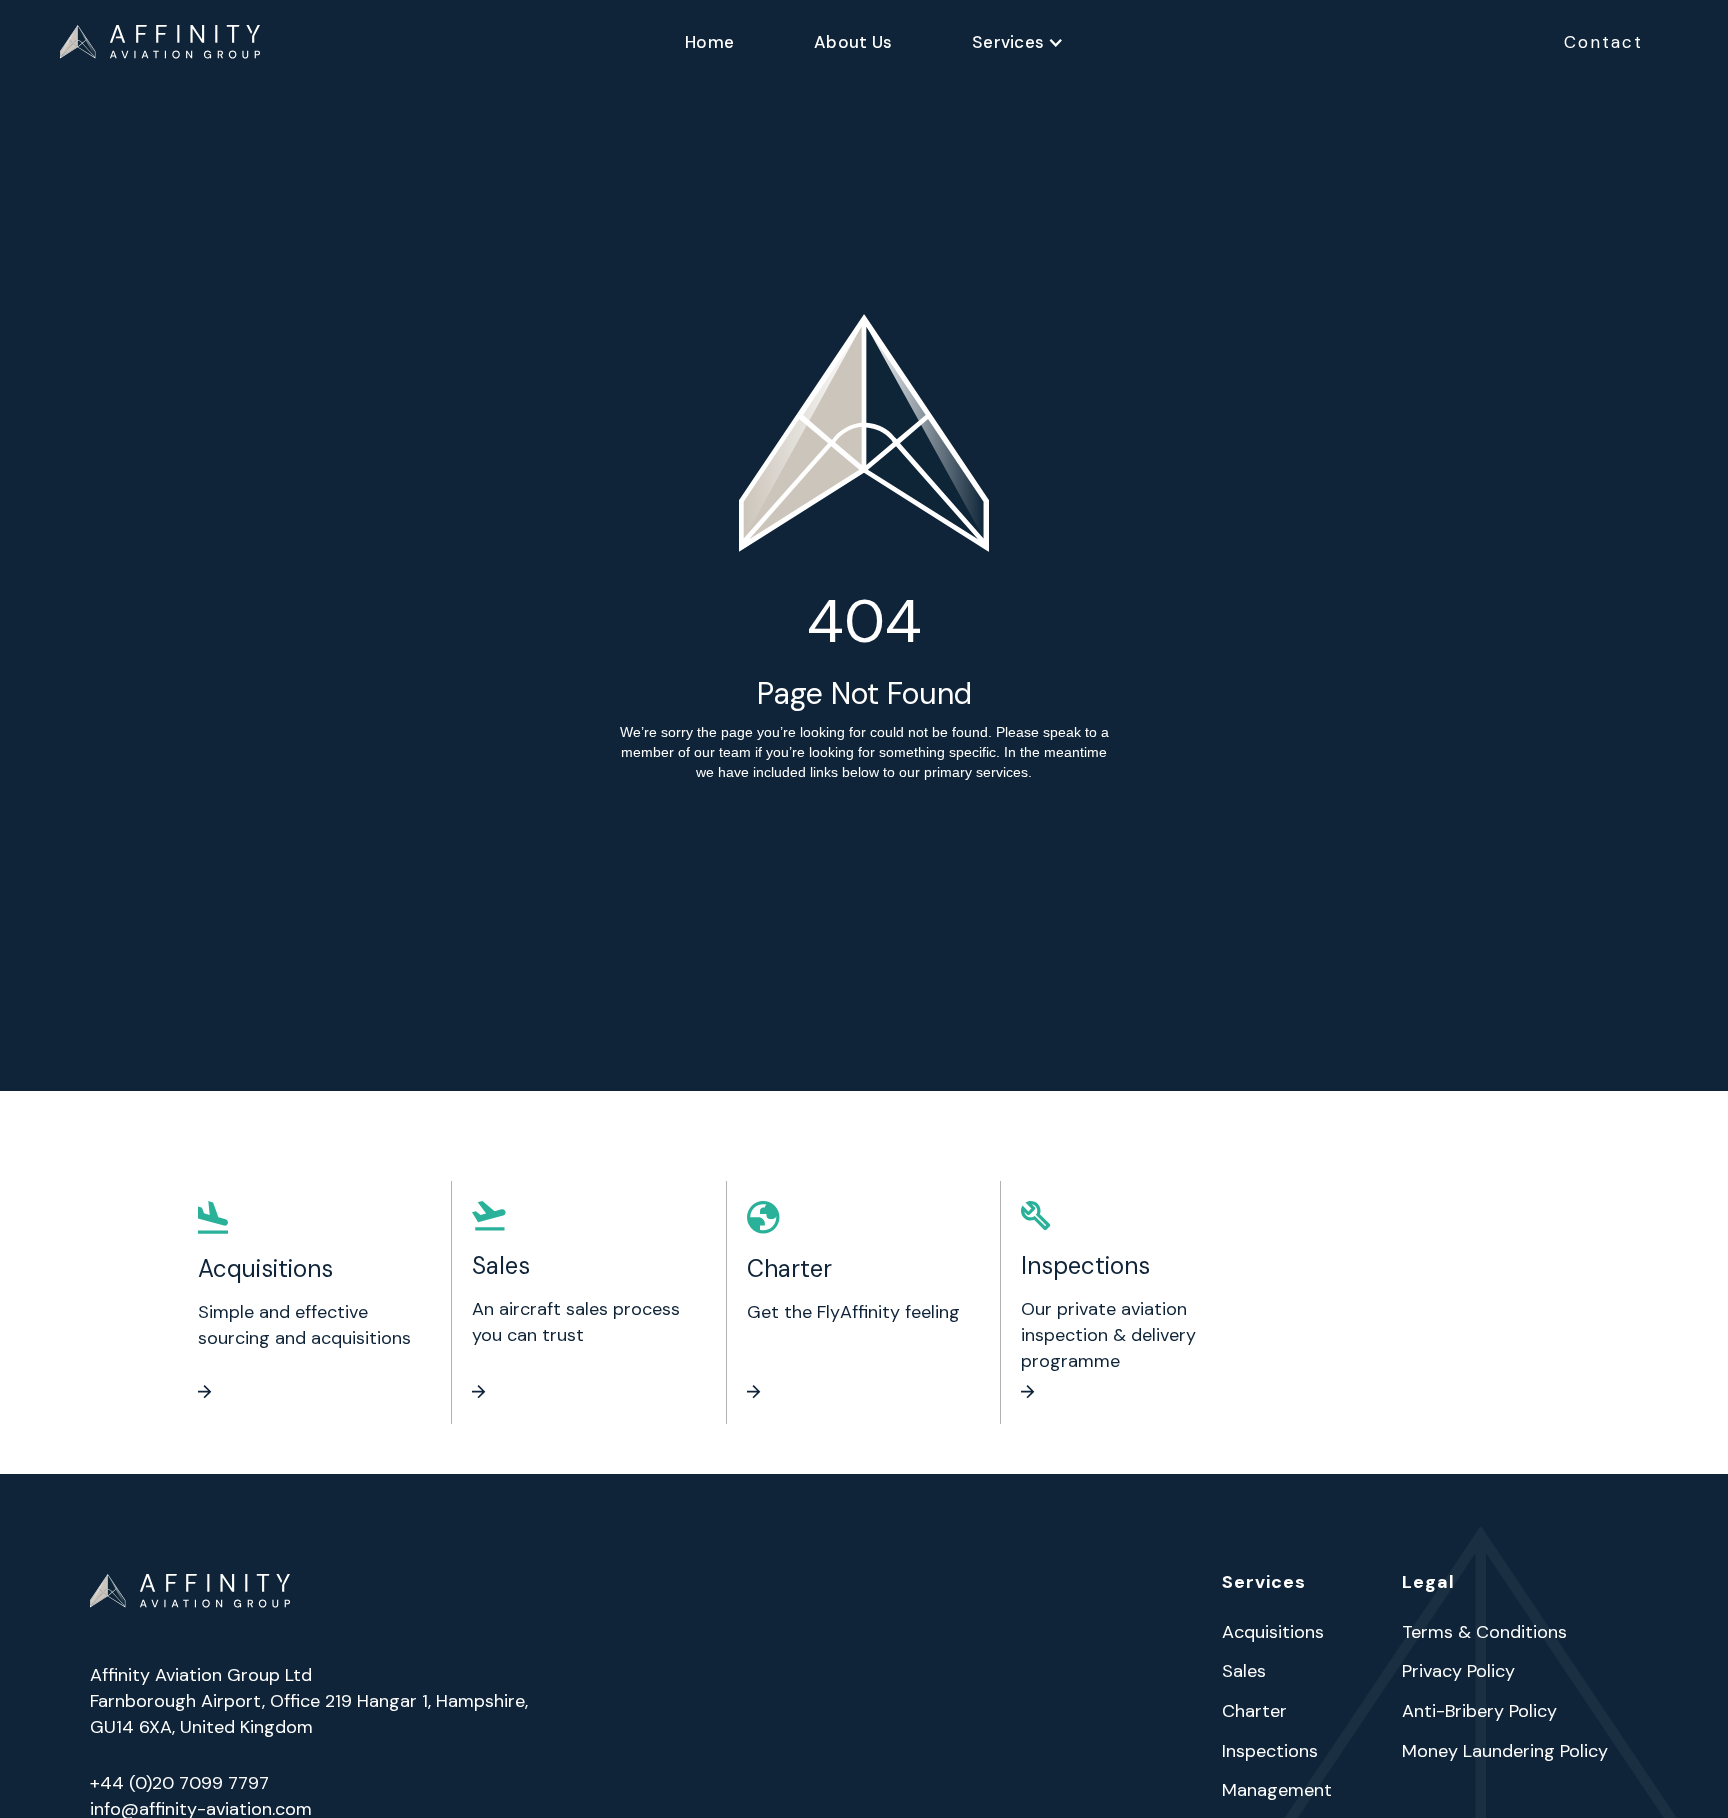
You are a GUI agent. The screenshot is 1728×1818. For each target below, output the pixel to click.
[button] (1018, 42)
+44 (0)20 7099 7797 (179, 1783)
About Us (853, 42)
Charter (1254, 1712)
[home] (160, 42)
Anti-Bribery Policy (1479, 1712)
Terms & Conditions (1484, 1633)
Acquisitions (1273, 1633)
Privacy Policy (1458, 1672)
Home (709, 42)
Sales (1244, 1672)
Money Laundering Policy (1505, 1752)
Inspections (1270, 1752)
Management (1277, 1791)
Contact (1603, 42)
